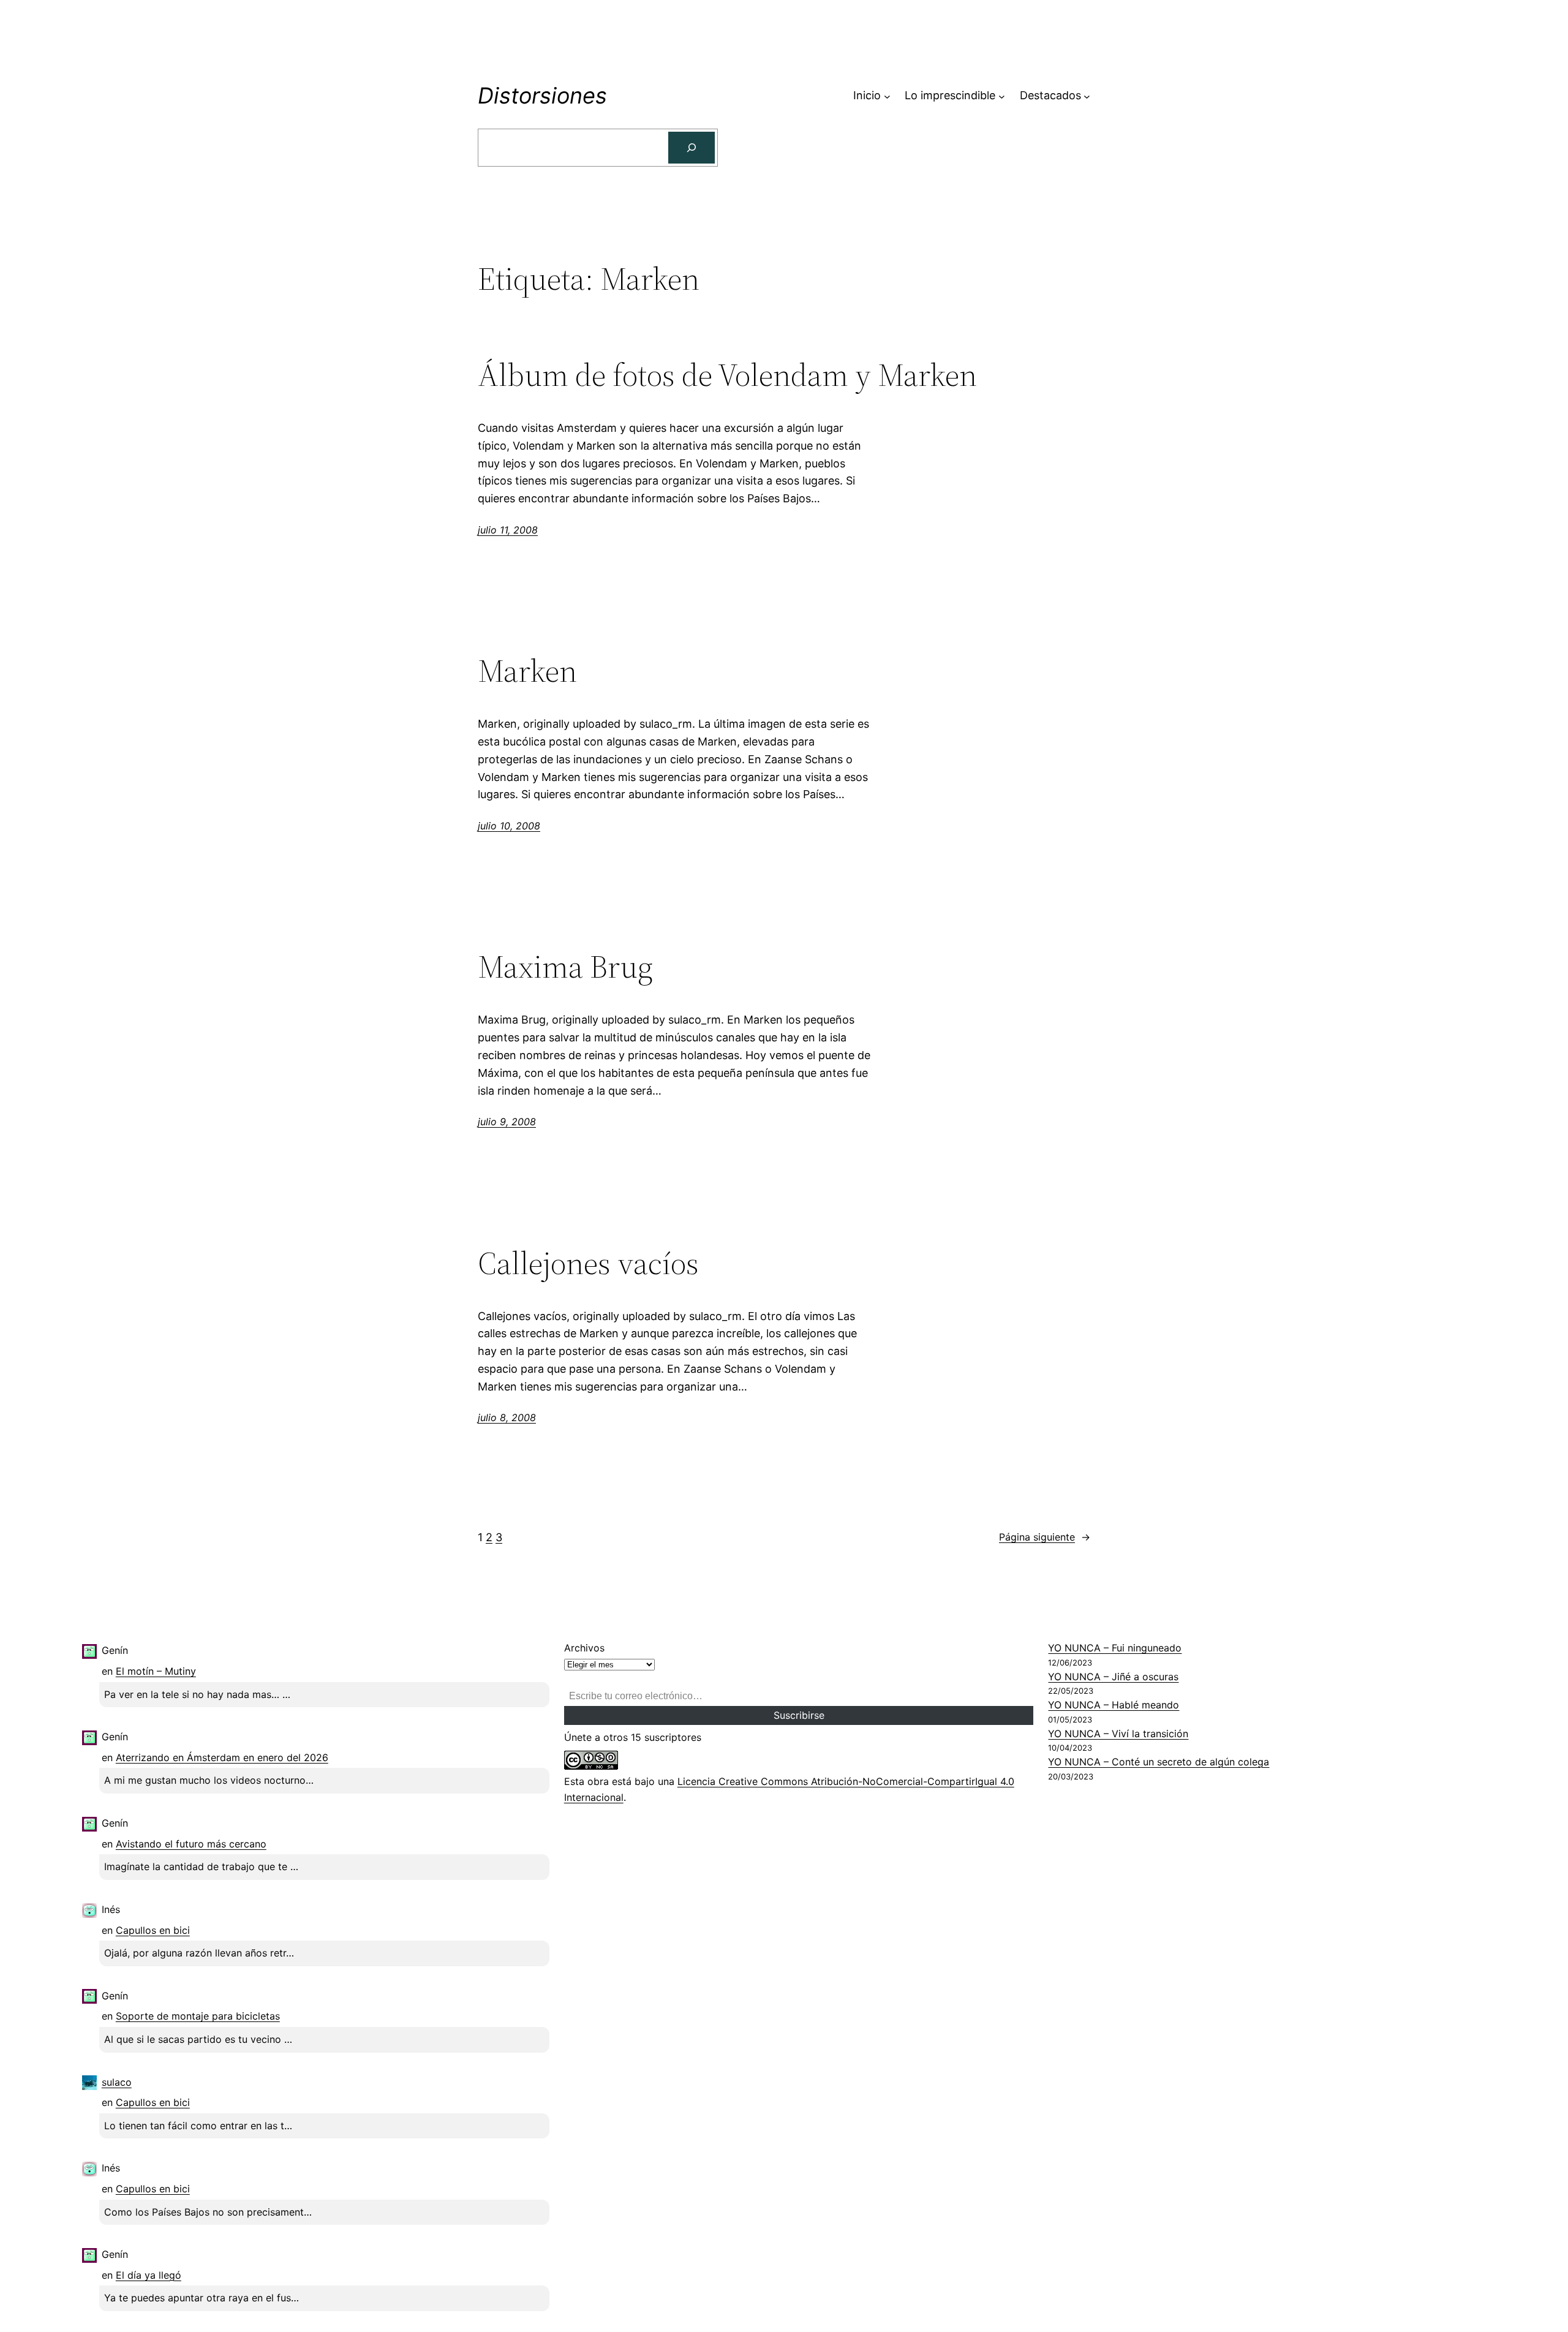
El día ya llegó (149, 2275)
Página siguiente (1045, 1537)
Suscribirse (799, 1715)
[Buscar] (692, 148)
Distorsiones (542, 96)
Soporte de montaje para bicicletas (198, 2016)
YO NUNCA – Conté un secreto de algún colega (1159, 1762)
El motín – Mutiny (156, 1671)
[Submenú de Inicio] (887, 96)
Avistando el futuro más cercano (191, 1844)
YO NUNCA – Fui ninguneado (1115, 1648)
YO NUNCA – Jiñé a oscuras (1113, 1677)
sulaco (117, 2082)
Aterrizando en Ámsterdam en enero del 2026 (222, 1757)
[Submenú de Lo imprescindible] (1002, 96)
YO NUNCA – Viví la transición (1118, 1734)
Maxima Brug (565, 967)
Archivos (584, 1648)
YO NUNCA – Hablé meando (1114, 1705)
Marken (527, 671)
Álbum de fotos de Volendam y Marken (727, 375)
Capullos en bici (153, 1930)
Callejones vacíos (588, 1263)
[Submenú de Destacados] (1087, 96)
